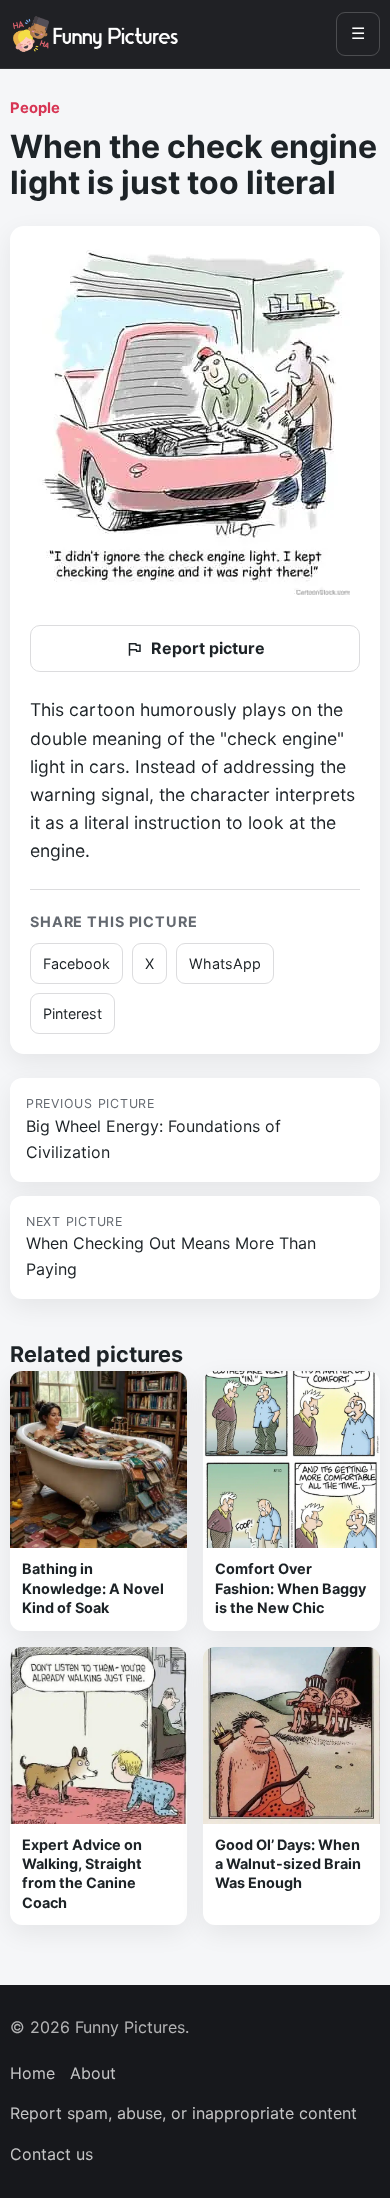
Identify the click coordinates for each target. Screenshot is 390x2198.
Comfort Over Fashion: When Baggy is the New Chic (290, 1588)
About (93, 2073)
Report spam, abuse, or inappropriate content (183, 2113)
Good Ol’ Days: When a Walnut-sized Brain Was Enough (288, 1864)
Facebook (76, 963)
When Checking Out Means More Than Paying (171, 1247)
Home (32, 2073)
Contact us (51, 2154)
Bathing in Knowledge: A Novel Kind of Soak (93, 1588)
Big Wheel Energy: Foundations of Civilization (153, 1129)
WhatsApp (225, 963)
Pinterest (72, 1013)
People (35, 108)
